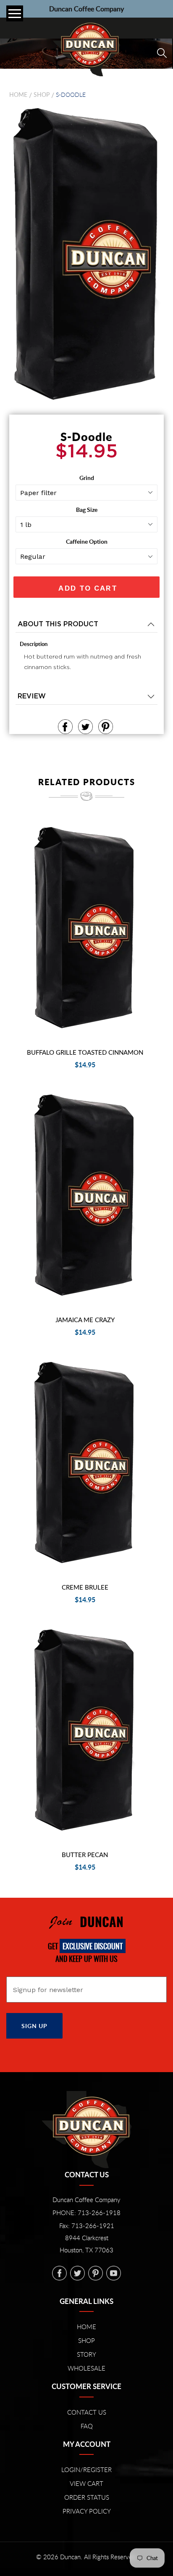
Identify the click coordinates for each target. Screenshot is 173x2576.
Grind (87, 478)
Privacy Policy (87, 2511)
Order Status (87, 2497)
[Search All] (162, 53)
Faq (87, 2426)
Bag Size (87, 510)
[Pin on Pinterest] (106, 727)
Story (86, 2354)
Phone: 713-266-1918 (86, 2213)
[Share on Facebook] (65, 727)
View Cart (86, 2483)
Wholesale (86, 2368)
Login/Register (86, 2470)
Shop (42, 95)
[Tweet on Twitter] (85, 727)
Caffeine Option (87, 541)
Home (18, 95)
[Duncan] (86, 48)
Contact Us (87, 2412)
